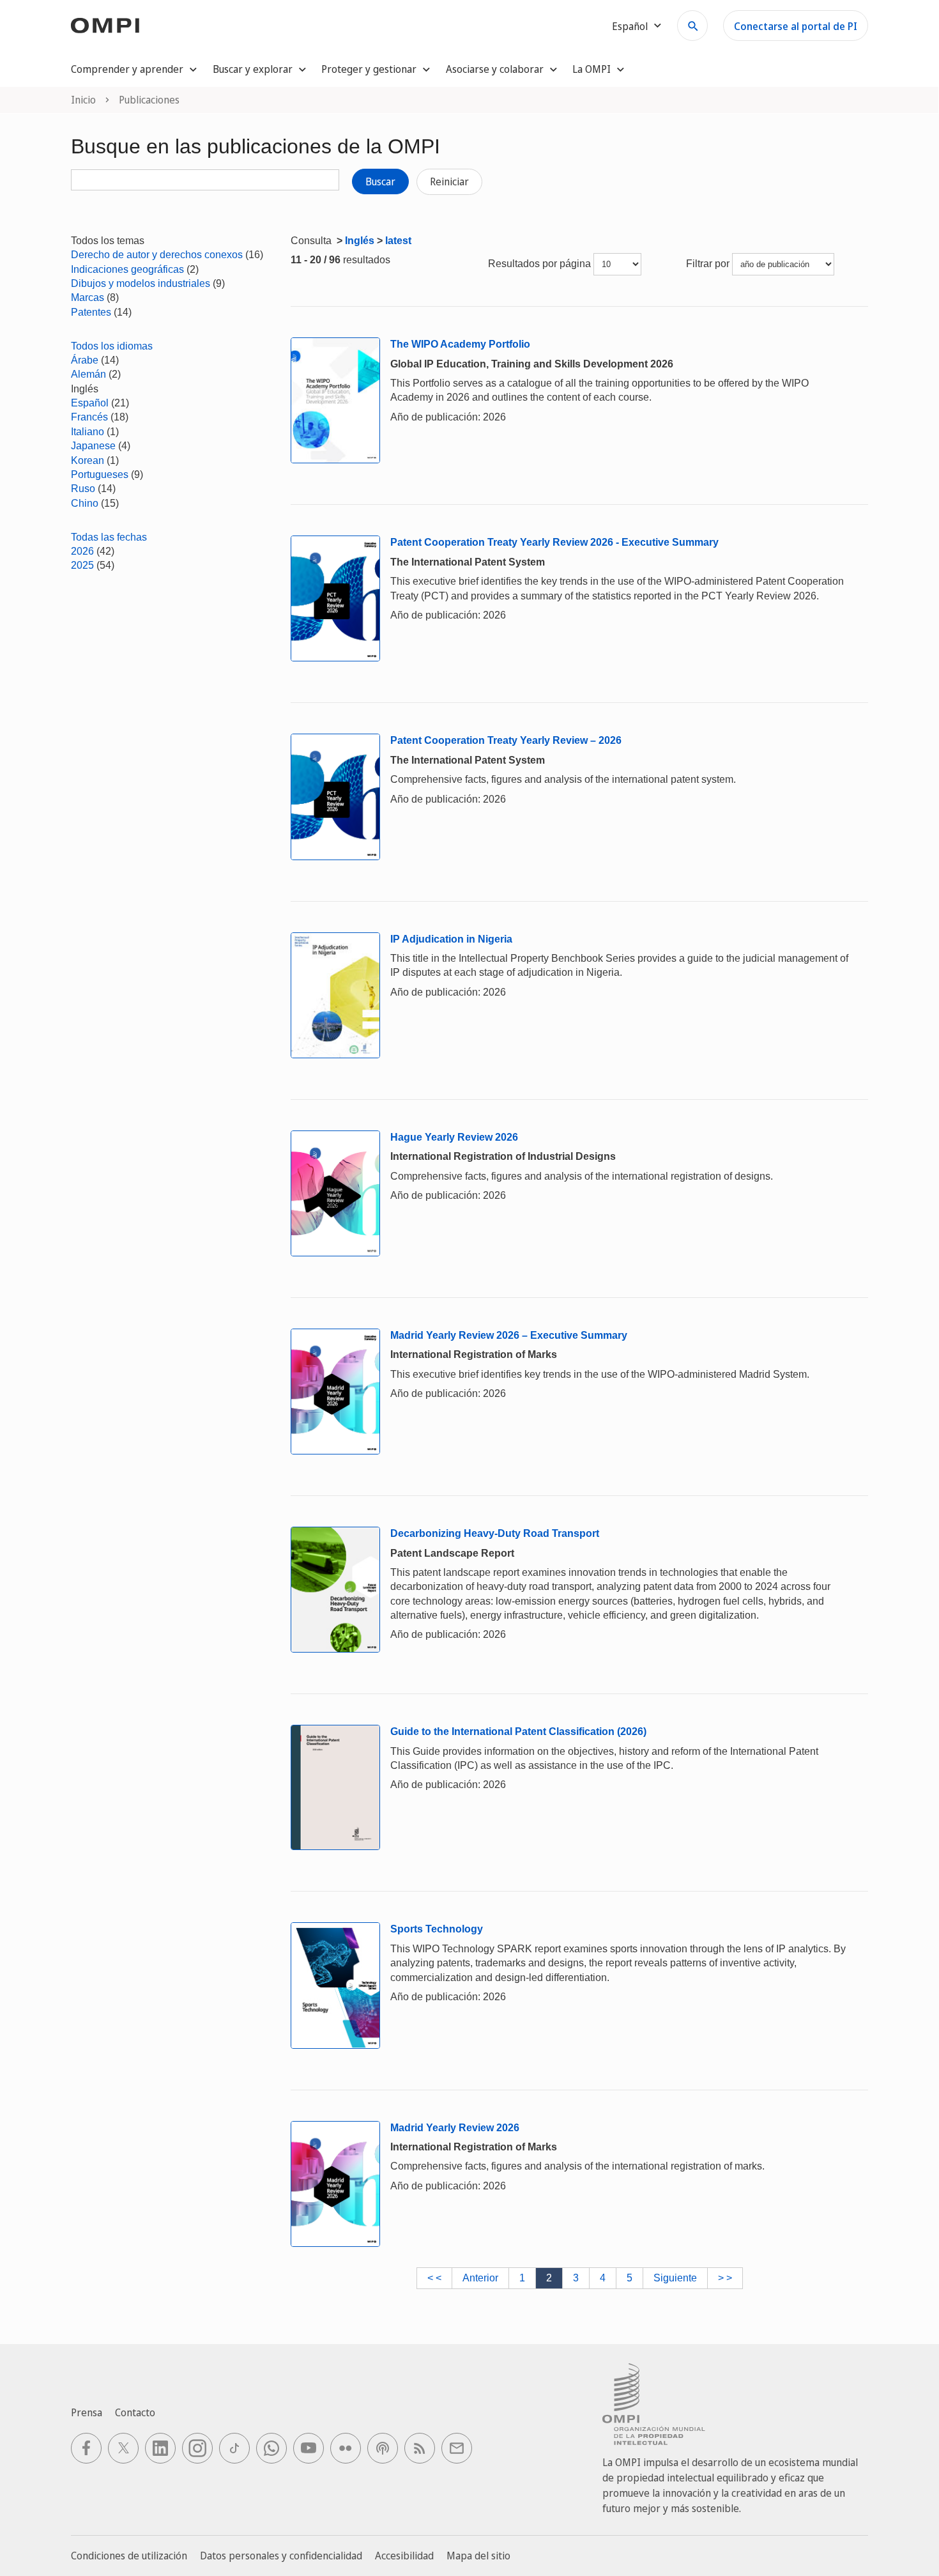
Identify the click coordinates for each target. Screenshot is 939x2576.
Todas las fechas (109, 537)
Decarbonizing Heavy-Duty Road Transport (495, 1533)
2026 (82, 551)
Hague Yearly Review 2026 (454, 1137)
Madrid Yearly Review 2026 (455, 2128)
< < (434, 2278)
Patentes (91, 312)
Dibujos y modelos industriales (141, 283)
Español (90, 403)
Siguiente (675, 2278)
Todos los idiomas (112, 346)
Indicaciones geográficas (127, 269)
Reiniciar (449, 181)
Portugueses (100, 474)
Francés (89, 417)
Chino (85, 503)
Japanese (93, 446)
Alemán (88, 374)
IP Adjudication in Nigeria (451, 939)
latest (398, 241)
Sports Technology (437, 1929)
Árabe (85, 360)
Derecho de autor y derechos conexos (157, 255)
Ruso (83, 489)
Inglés (360, 241)
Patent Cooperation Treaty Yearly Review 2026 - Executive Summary (554, 542)
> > (725, 2278)
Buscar (380, 181)
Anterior (480, 2278)
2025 (82, 565)
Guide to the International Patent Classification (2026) (518, 1731)
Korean (88, 460)
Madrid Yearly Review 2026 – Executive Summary (509, 1335)
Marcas (88, 297)
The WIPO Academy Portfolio (460, 344)
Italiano (88, 432)
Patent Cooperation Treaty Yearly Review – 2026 (506, 740)
